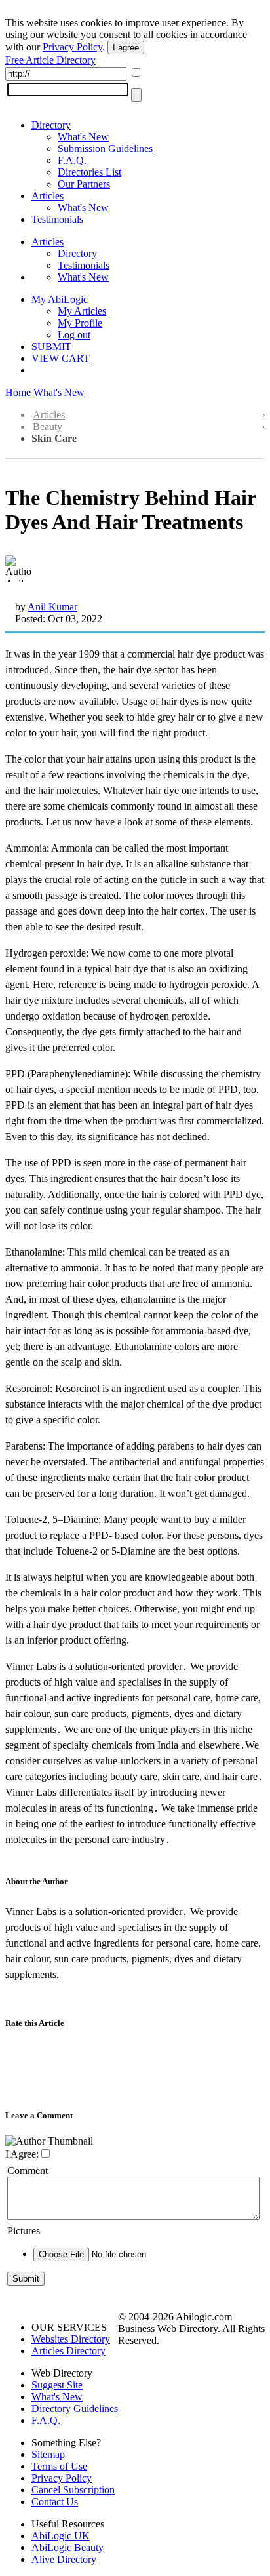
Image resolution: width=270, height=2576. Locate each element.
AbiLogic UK (61, 2536)
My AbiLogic (60, 299)
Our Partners (84, 184)
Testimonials (57, 219)
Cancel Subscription (73, 2490)
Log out (74, 335)
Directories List (89, 172)
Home (18, 392)
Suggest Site (57, 2385)
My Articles (82, 311)
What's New (83, 137)
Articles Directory (68, 2351)
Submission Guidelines (105, 149)
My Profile (80, 323)
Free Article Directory (50, 60)
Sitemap (48, 2454)
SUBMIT (51, 347)
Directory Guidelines (75, 2408)
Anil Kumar (52, 607)
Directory (51, 125)
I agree (126, 48)
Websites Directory (71, 2339)
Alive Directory (64, 2559)
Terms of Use (59, 2466)
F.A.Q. (72, 160)
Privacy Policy (72, 47)
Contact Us (55, 2502)
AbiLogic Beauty (67, 2547)
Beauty (48, 426)
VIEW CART (61, 358)
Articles (48, 196)
